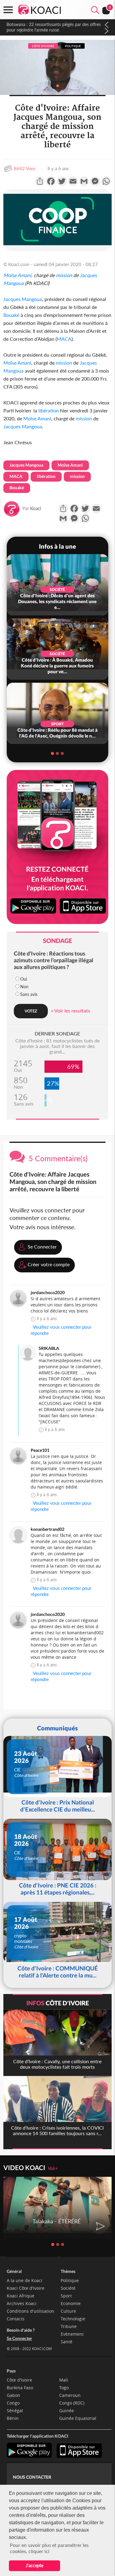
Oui (24, 979)
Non (24, 987)
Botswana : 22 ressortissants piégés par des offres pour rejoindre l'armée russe (53, 27)
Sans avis (29, 994)
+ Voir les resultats (70, 1010)
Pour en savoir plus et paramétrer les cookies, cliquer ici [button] (49, 2548)
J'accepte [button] (34, 2565)
